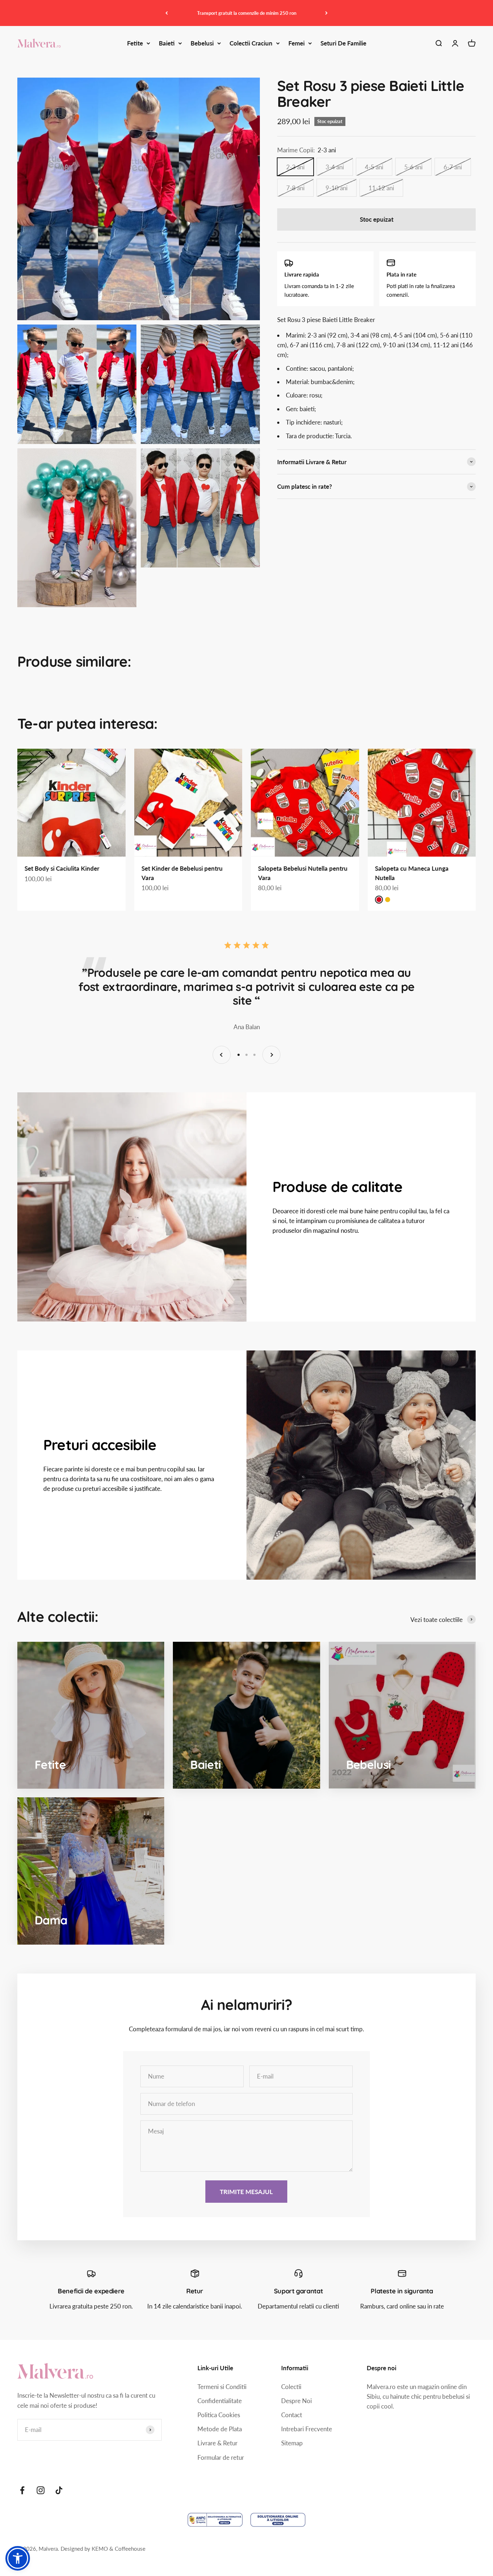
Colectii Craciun (251, 43)
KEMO (101, 2549)
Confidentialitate (220, 2401)
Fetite (135, 43)
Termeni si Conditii (222, 2387)
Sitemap (292, 2443)
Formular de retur (221, 2457)
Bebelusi (202, 43)
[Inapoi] (167, 13)
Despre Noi (296, 2401)
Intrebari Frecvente (307, 2429)
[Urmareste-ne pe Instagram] (41, 2490)
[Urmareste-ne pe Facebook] (22, 2490)
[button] (18, 2558)
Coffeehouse (130, 2549)
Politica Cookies (219, 2415)
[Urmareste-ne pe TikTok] (59, 2490)
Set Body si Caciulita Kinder (62, 868)
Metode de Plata (220, 2429)
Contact (292, 2415)
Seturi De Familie (343, 43)
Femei (296, 43)
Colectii (291, 2387)
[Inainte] (326, 13)
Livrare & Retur (217, 2443)
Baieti (167, 43)
